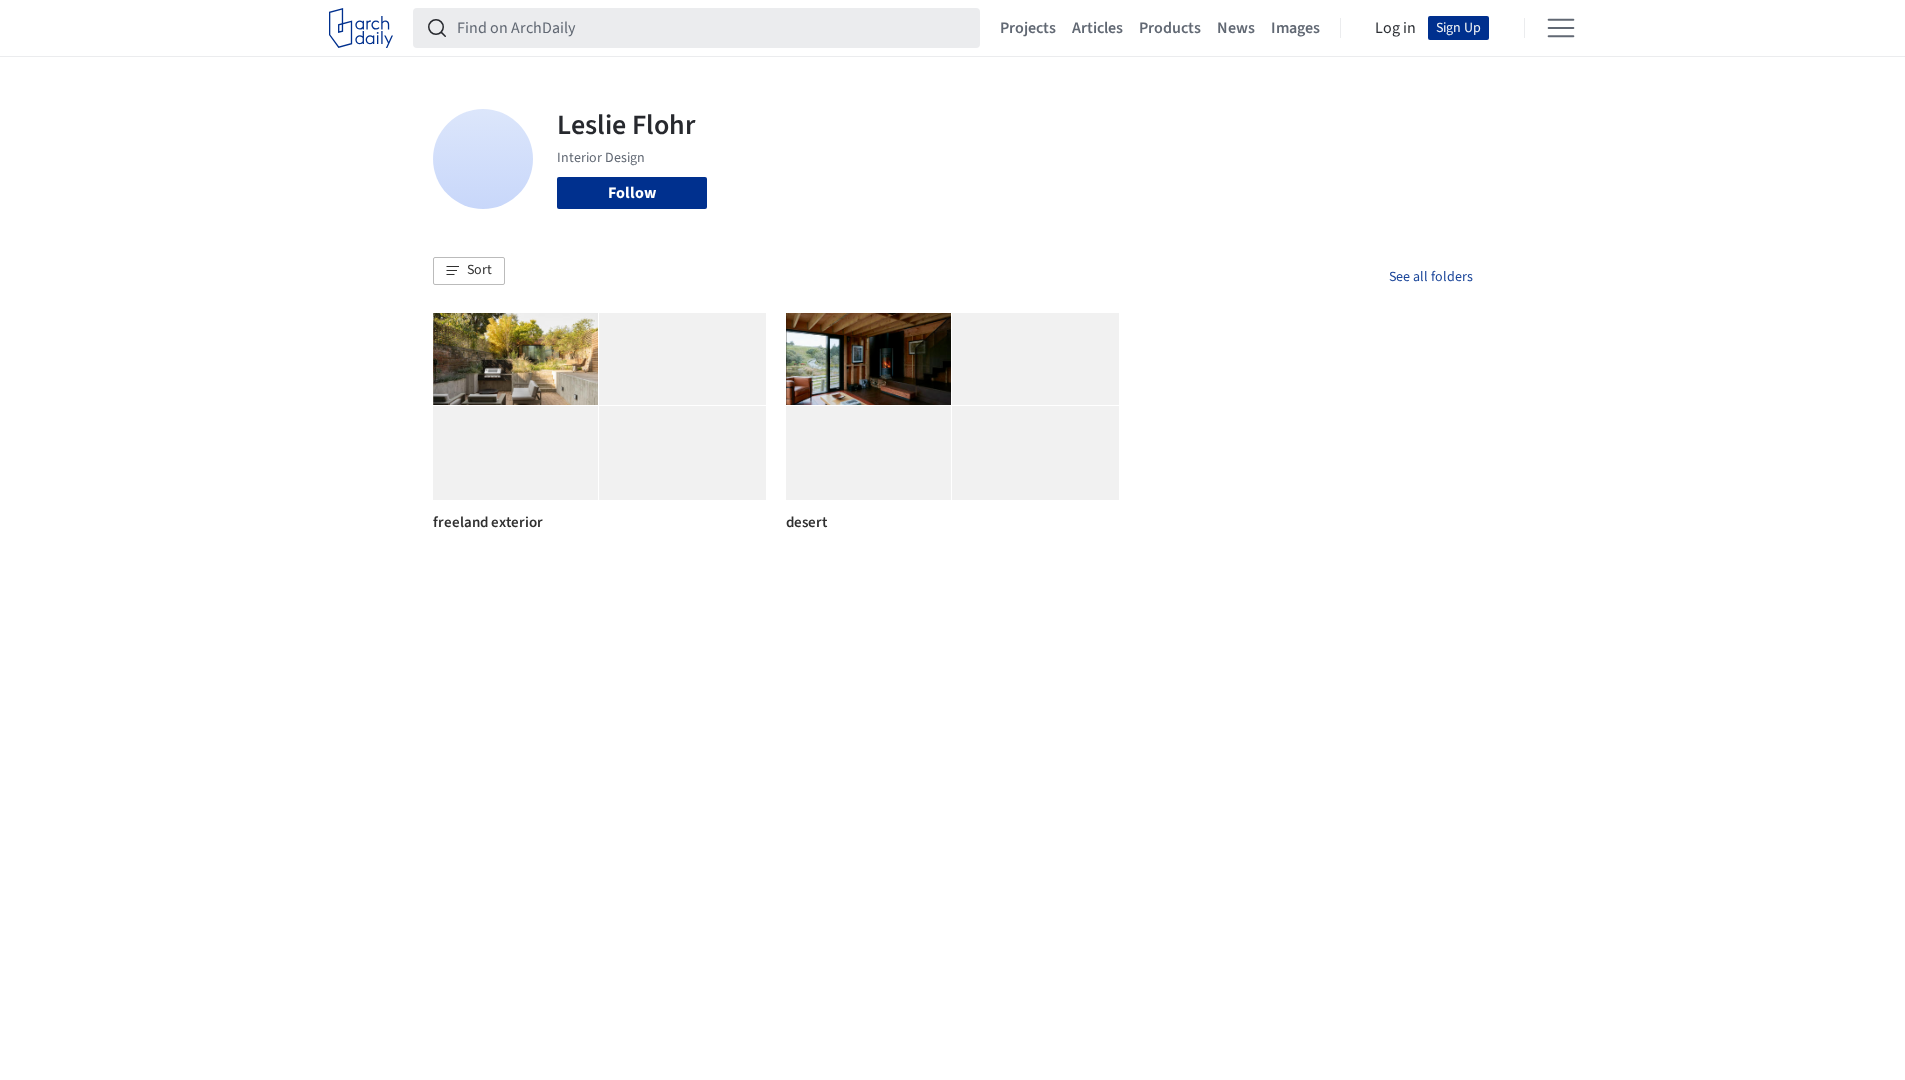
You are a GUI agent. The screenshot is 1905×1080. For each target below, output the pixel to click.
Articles (1097, 28)
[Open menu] (1561, 28)
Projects (1028, 28)
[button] (469, 271)
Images (1295, 28)
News (1236, 28)
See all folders (1431, 277)
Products (1170, 28)
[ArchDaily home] (361, 28)
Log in (1395, 28)
